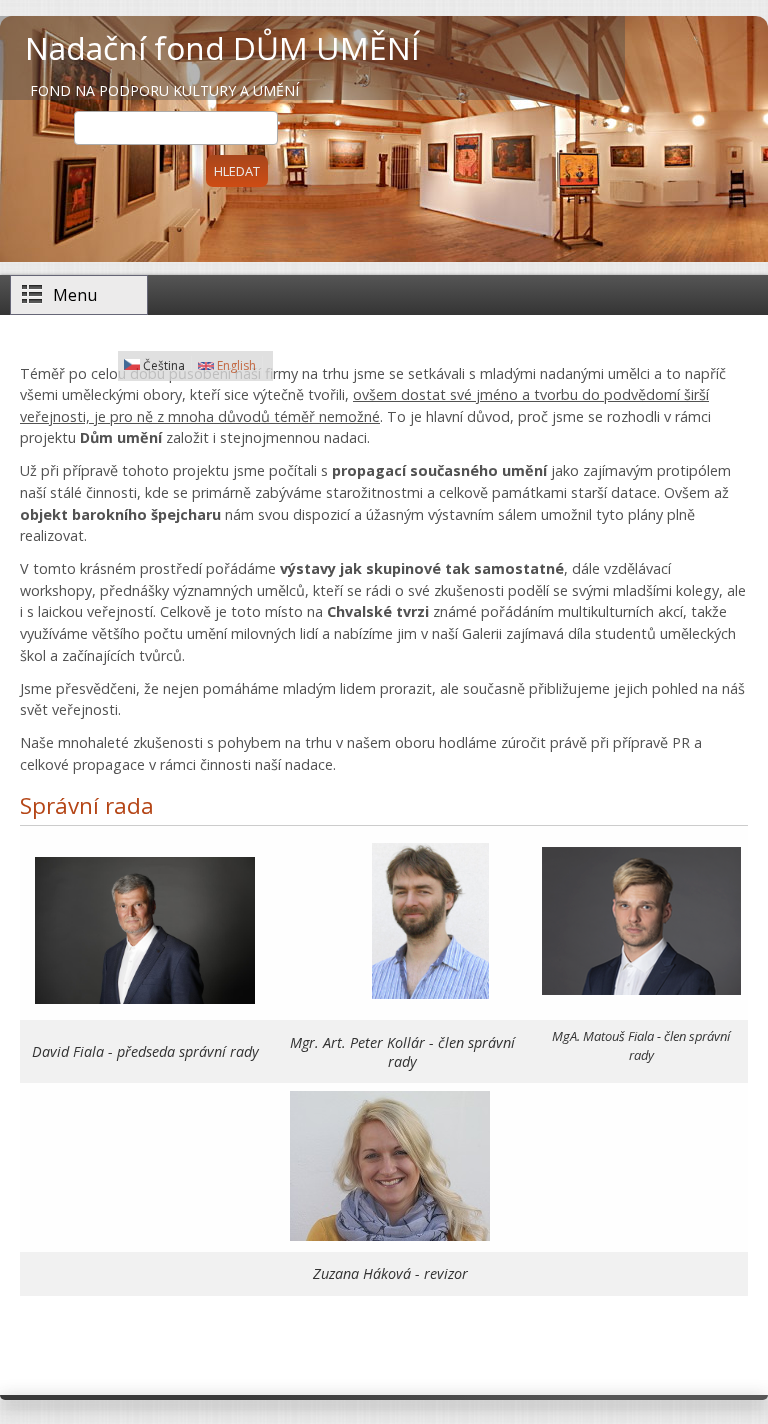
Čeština (162, 365)
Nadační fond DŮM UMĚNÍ (222, 47)
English (235, 365)
